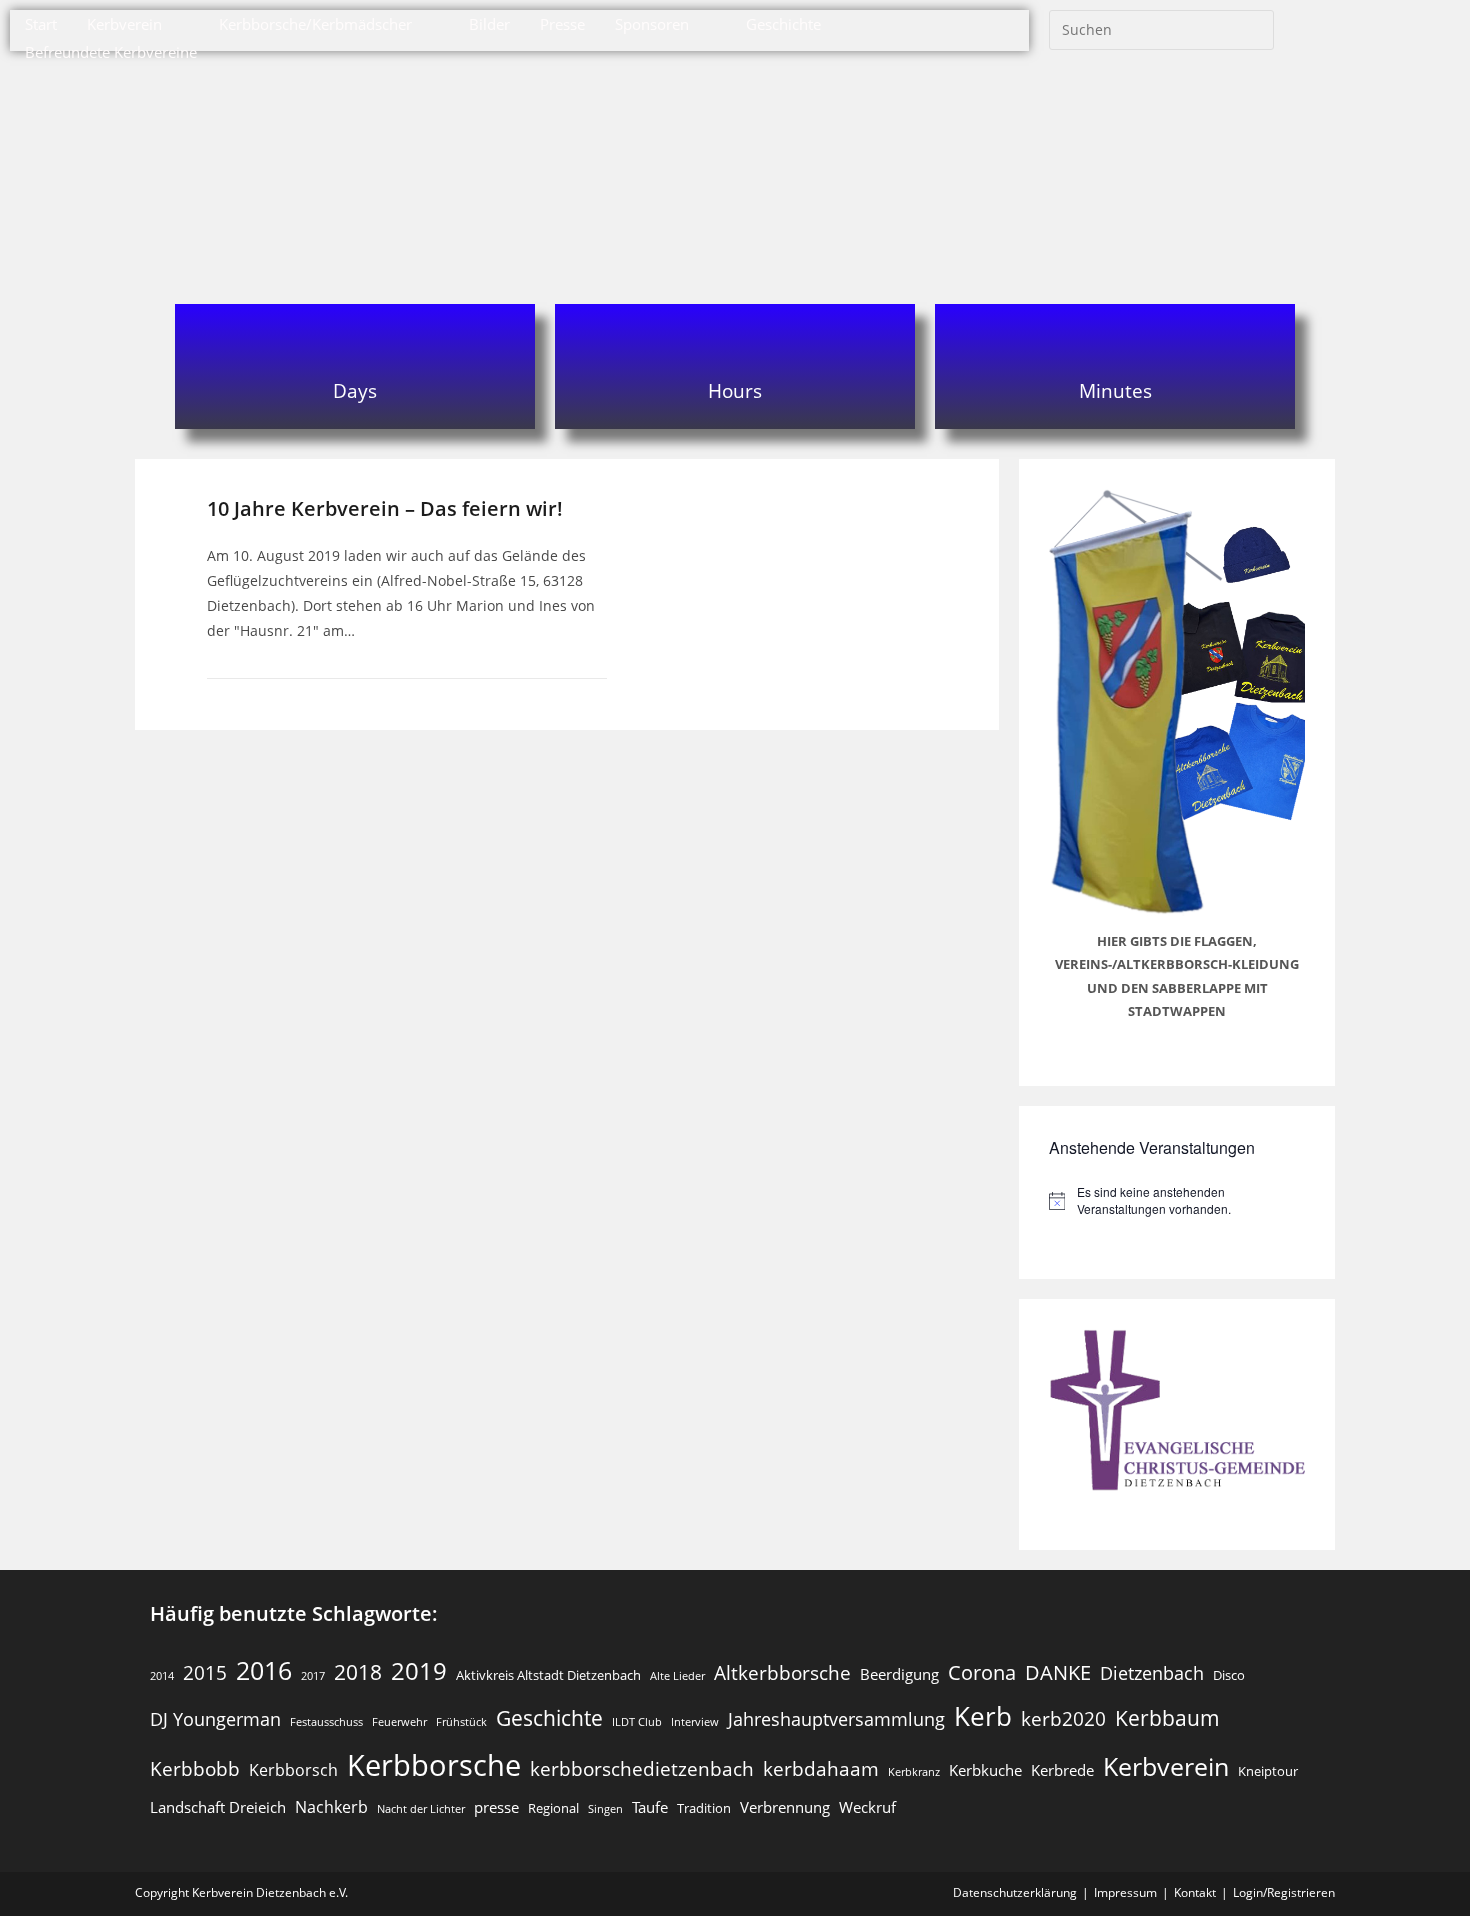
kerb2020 (1063, 1718)
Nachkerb (331, 1806)
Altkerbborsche (782, 1672)
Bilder (489, 24)
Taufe (650, 1807)
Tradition (704, 1808)
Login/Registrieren (1284, 1892)
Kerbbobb (195, 1768)
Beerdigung (899, 1674)
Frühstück (461, 1722)
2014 (162, 1676)
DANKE (1058, 1672)
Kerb (983, 1716)
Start (41, 24)
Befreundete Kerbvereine (111, 52)
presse (496, 1807)
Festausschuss (326, 1722)
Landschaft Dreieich (218, 1807)
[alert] (1177, 1200)
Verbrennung (785, 1807)
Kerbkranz (914, 1772)
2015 (205, 1672)
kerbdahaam (821, 1768)
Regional (553, 1808)
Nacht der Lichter (421, 1809)
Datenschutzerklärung (1015, 1892)
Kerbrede (1062, 1770)
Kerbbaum (1167, 1718)
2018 (358, 1672)
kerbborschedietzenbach (642, 1768)
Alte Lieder (677, 1676)
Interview (695, 1722)
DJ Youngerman (215, 1719)
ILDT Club (637, 1722)
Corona (982, 1672)
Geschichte (783, 24)
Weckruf (867, 1807)
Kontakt (1195, 1892)
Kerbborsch (293, 1769)
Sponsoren (652, 24)
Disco (1229, 1675)
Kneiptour (1268, 1771)
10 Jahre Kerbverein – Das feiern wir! (385, 508)
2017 (313, 1676)
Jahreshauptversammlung (836, 1719)
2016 (264, 1670)
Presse (562, 24)
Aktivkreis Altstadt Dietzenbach (548, 1675)
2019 (419, 1670)
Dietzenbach (1152, 1673)
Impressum (1125, 1892)
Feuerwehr (399, 1722)
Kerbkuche (985, 1770)
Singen (605, 1809)
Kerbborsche (434, 1765)
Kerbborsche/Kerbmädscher (315, 24)
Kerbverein (124, 24)
